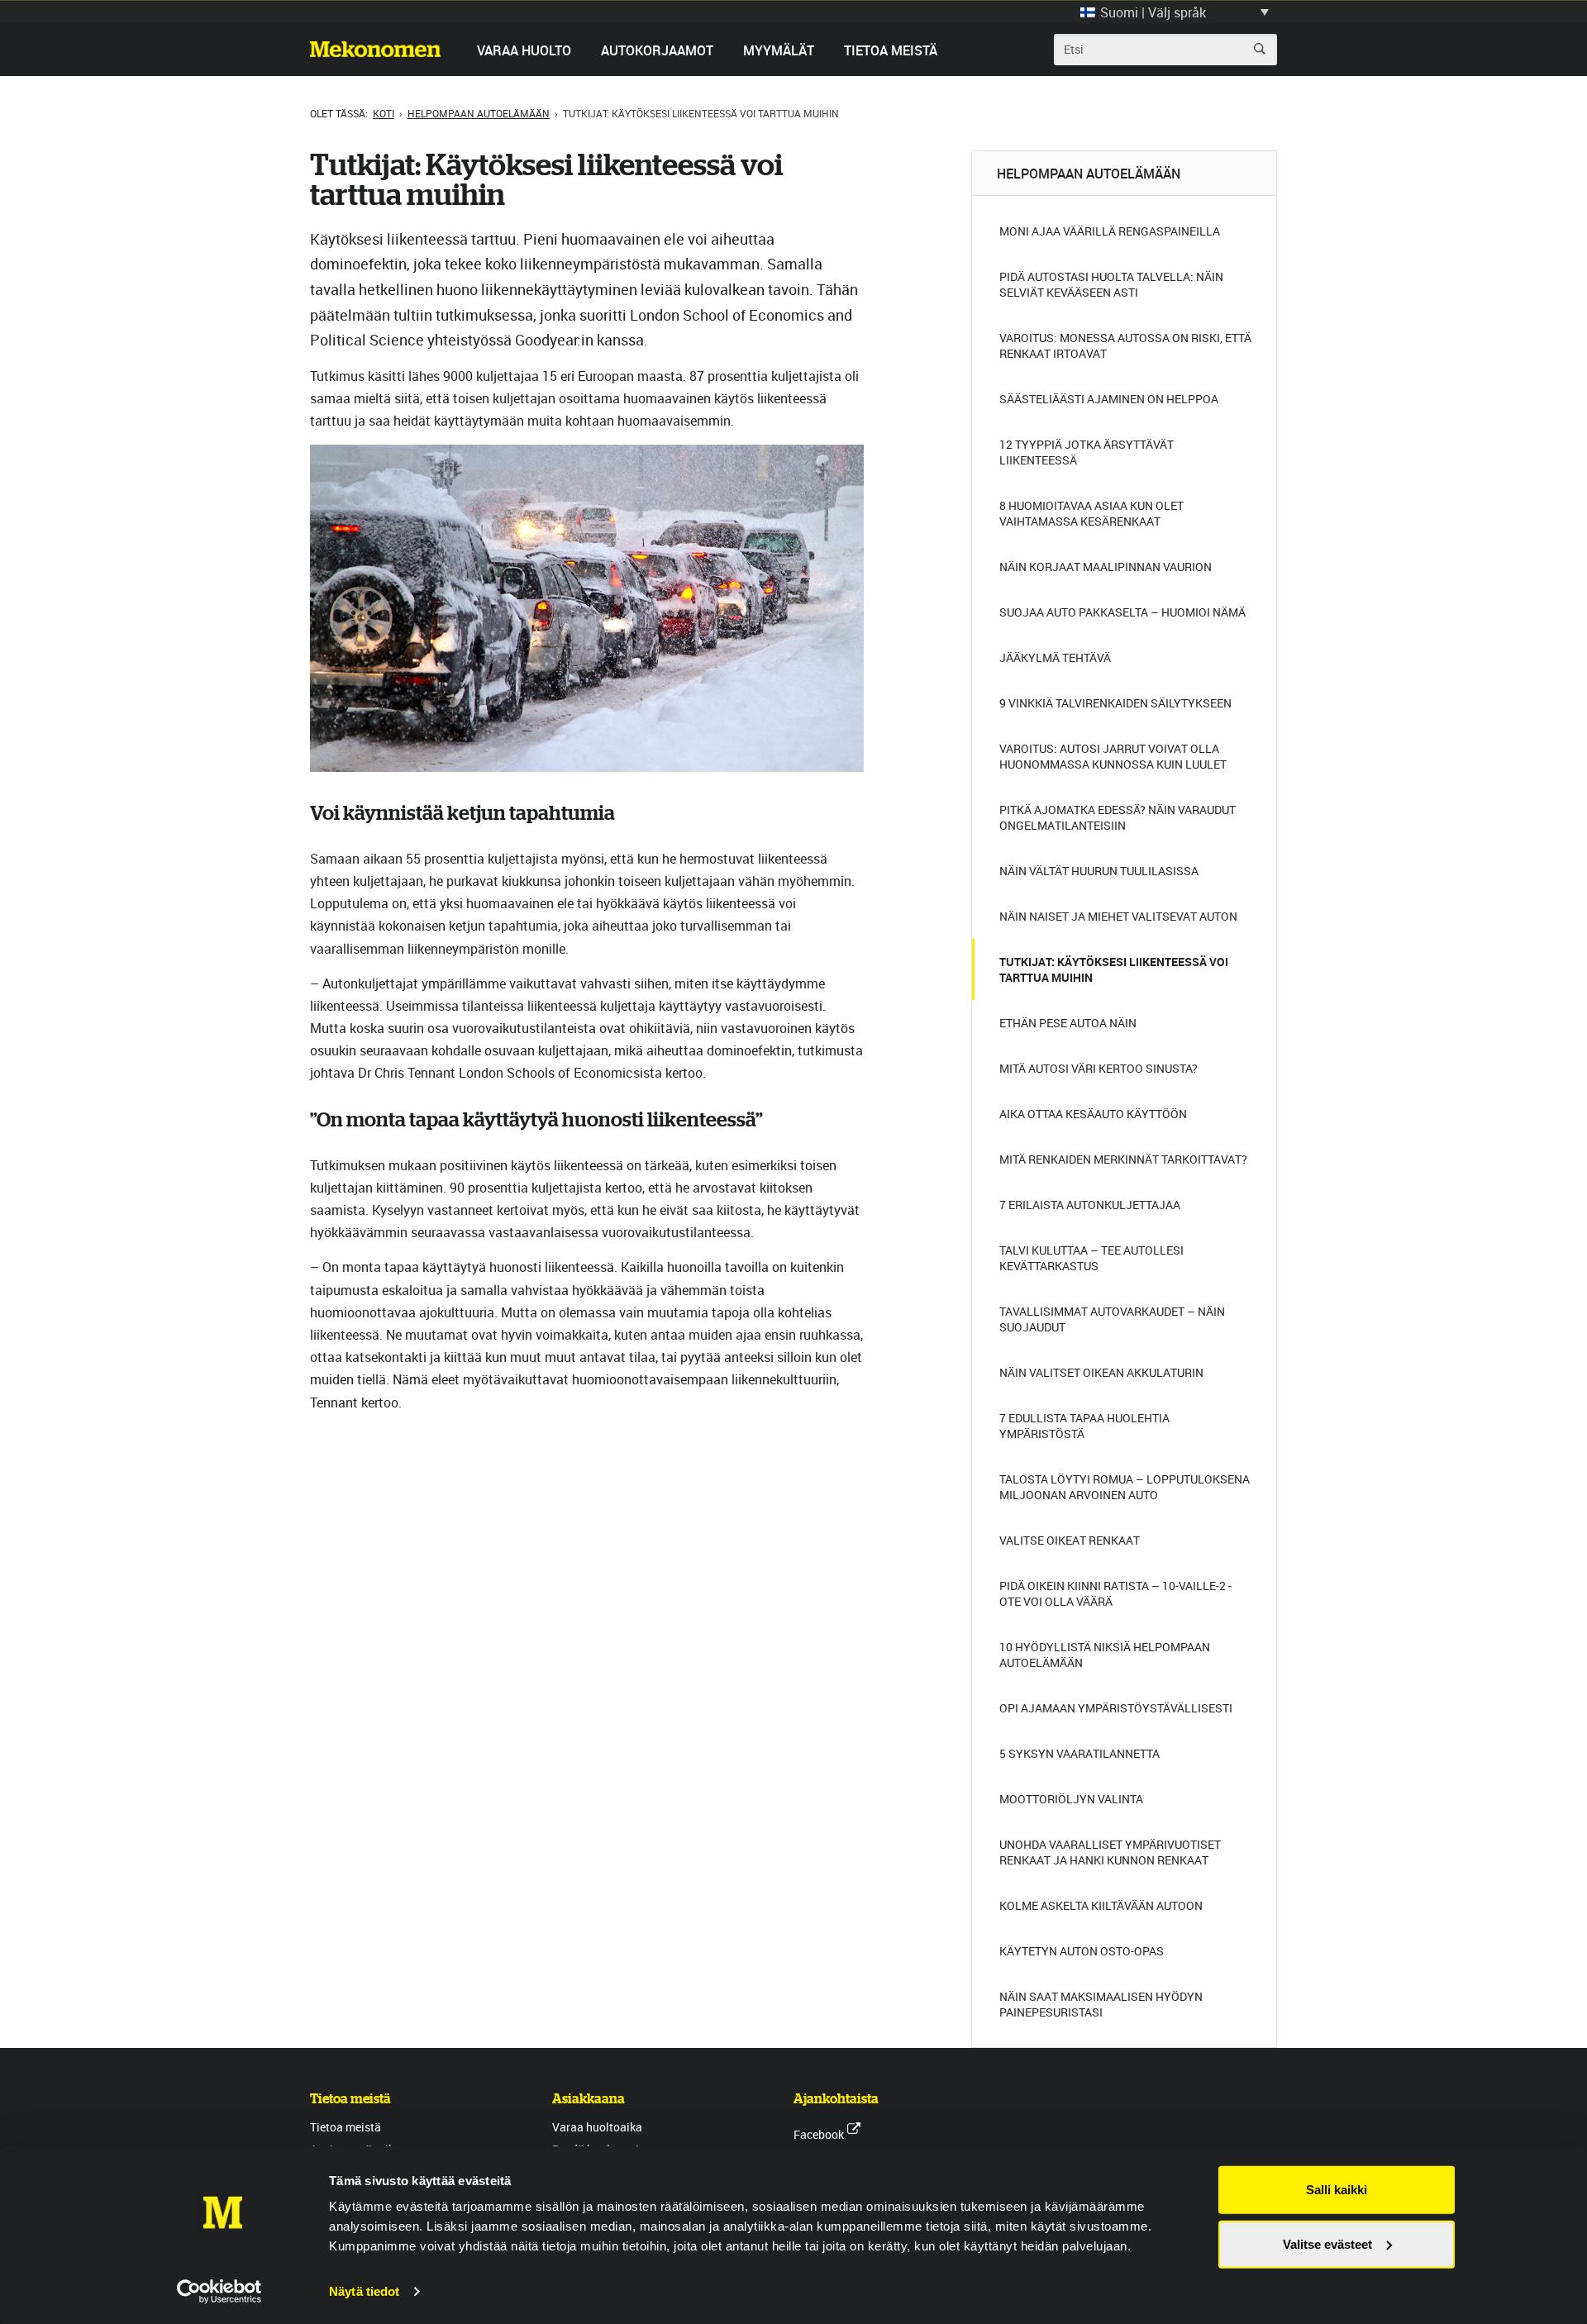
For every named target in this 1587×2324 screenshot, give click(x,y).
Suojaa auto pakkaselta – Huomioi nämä (1122, 612)
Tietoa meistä (891, 50)
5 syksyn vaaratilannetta (1079, 1753)
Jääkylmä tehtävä (1055, 657)
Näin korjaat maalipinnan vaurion (1106, 567)
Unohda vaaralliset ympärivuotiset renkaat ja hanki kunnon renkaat (1110, 1852)
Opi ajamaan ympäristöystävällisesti (1116, 1708)
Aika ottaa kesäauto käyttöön (1093, 1114)
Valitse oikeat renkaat (1070, 1540)
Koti (384, 113)
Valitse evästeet (1327, 2243)
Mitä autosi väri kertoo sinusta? (1099, 1068)
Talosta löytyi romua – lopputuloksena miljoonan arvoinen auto (1125, 1487)
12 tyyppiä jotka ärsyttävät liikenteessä (1087, 452)
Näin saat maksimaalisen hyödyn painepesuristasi (1101, 2004)
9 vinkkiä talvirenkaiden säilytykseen (1115, 703)
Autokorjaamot (657, 50)
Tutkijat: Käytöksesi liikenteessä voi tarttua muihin (1114, 969)
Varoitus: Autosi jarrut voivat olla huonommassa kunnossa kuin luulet (1113, 756)
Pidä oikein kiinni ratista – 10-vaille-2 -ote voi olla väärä (1115, 1593)
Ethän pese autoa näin (1068, 1023)
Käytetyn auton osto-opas (1082, 1951)
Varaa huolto (524, 50)
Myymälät (779, 50)
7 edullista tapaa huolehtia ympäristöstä (1084, 1426)
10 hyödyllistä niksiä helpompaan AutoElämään (1105, 1655)
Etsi (1260, 49)
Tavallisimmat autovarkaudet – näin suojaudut (1112, 1319)
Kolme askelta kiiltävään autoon (1101, 1905)
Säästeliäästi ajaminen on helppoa (1109, 399)
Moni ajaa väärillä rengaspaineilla (1110, 231)
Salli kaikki (1337, 2190)
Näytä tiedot (364, 2291)
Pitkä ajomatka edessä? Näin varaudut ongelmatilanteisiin (1118, 817)
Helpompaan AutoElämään (479, 113)
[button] (1175, 12)
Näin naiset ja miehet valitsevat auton (1118, 916)
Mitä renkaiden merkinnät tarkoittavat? (1123, 1159)
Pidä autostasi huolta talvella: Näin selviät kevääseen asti (1111, 284)
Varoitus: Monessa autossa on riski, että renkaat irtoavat (1125, 345)
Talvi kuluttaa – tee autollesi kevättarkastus (1091, 1258)
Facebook (819, 2134)
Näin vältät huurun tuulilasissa (1099, 871)
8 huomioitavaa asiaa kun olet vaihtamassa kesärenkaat (1091, 513)
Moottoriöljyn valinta (1071, 1799)
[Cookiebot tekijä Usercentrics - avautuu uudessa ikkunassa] (219, 2292)
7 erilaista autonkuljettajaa (1090, 1205)
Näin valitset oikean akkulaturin (1101, 1372)
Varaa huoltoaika (597, 2127)
